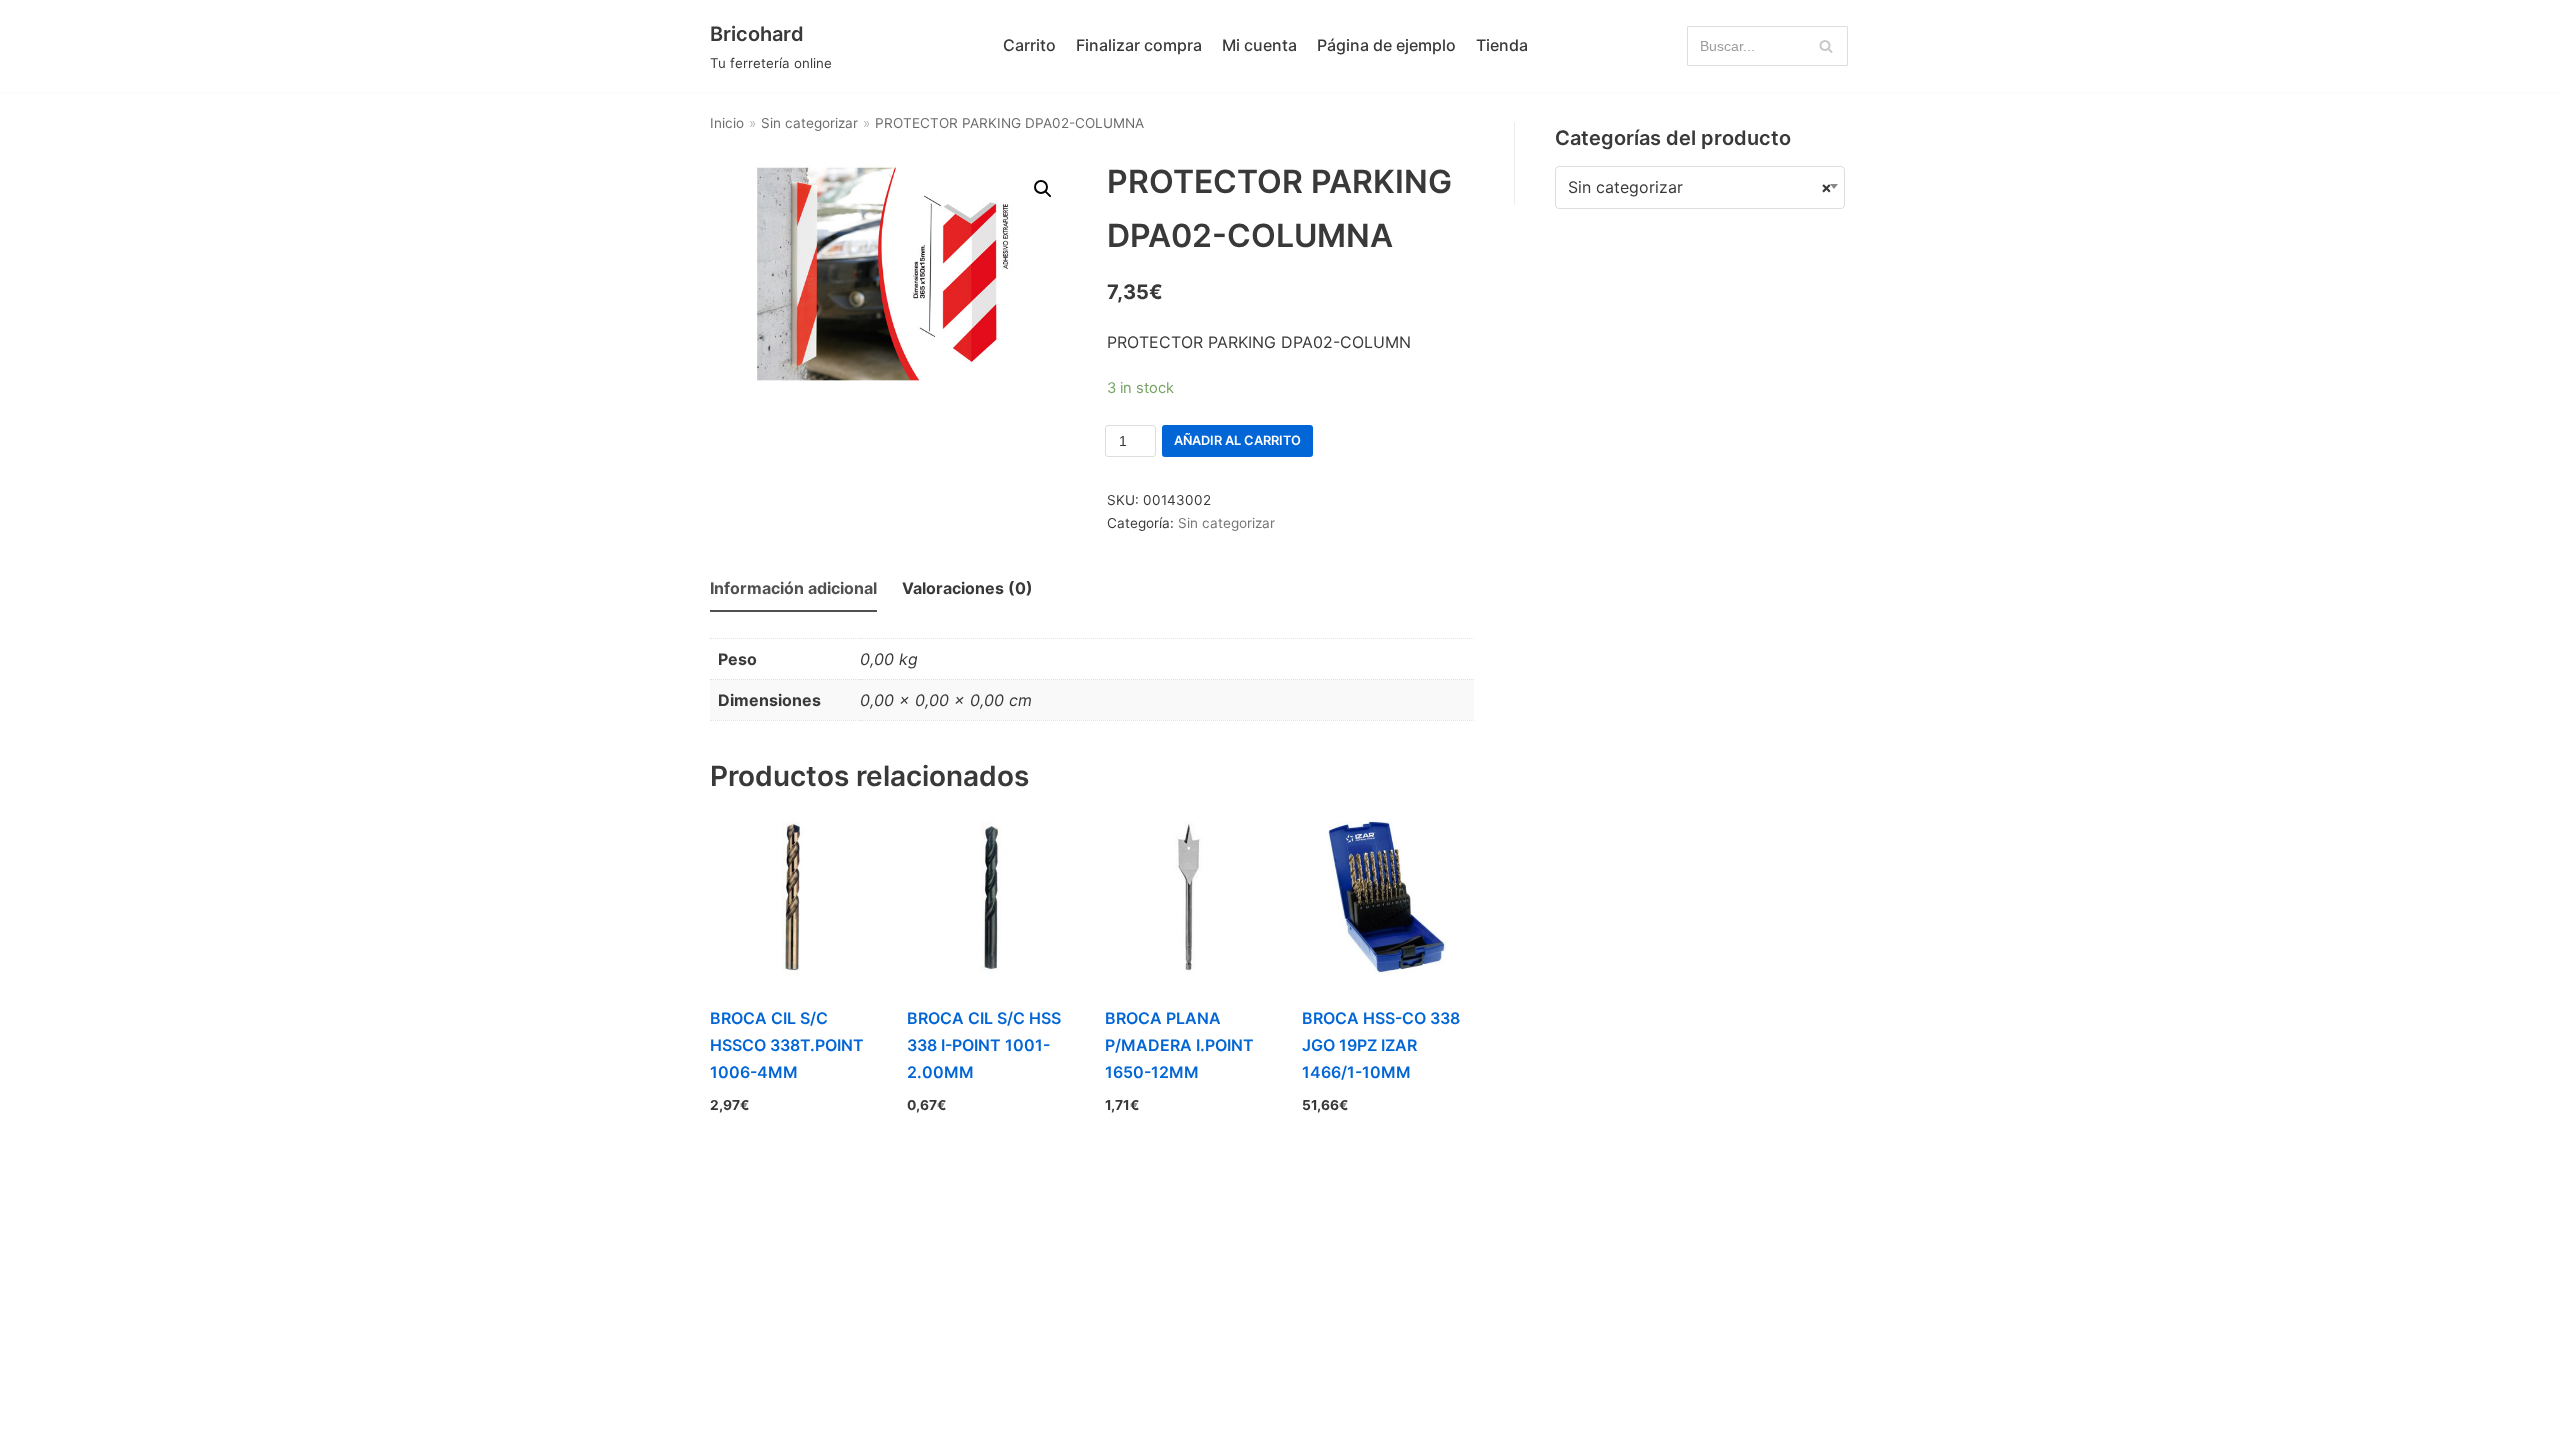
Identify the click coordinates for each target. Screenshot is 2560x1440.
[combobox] (1700, 187)
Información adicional (793, 588)
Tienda (1502, 45)
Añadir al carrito (1237, 440)
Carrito (1029, 45)
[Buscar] (1825, 46)
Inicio (727, 123)
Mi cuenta (1259, 45)
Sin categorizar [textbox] (1700, 187)
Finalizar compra (1139, 45)
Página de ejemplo (1386, 45)
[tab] (793, 589)
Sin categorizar (809, 123)
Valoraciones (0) (967, 588)
